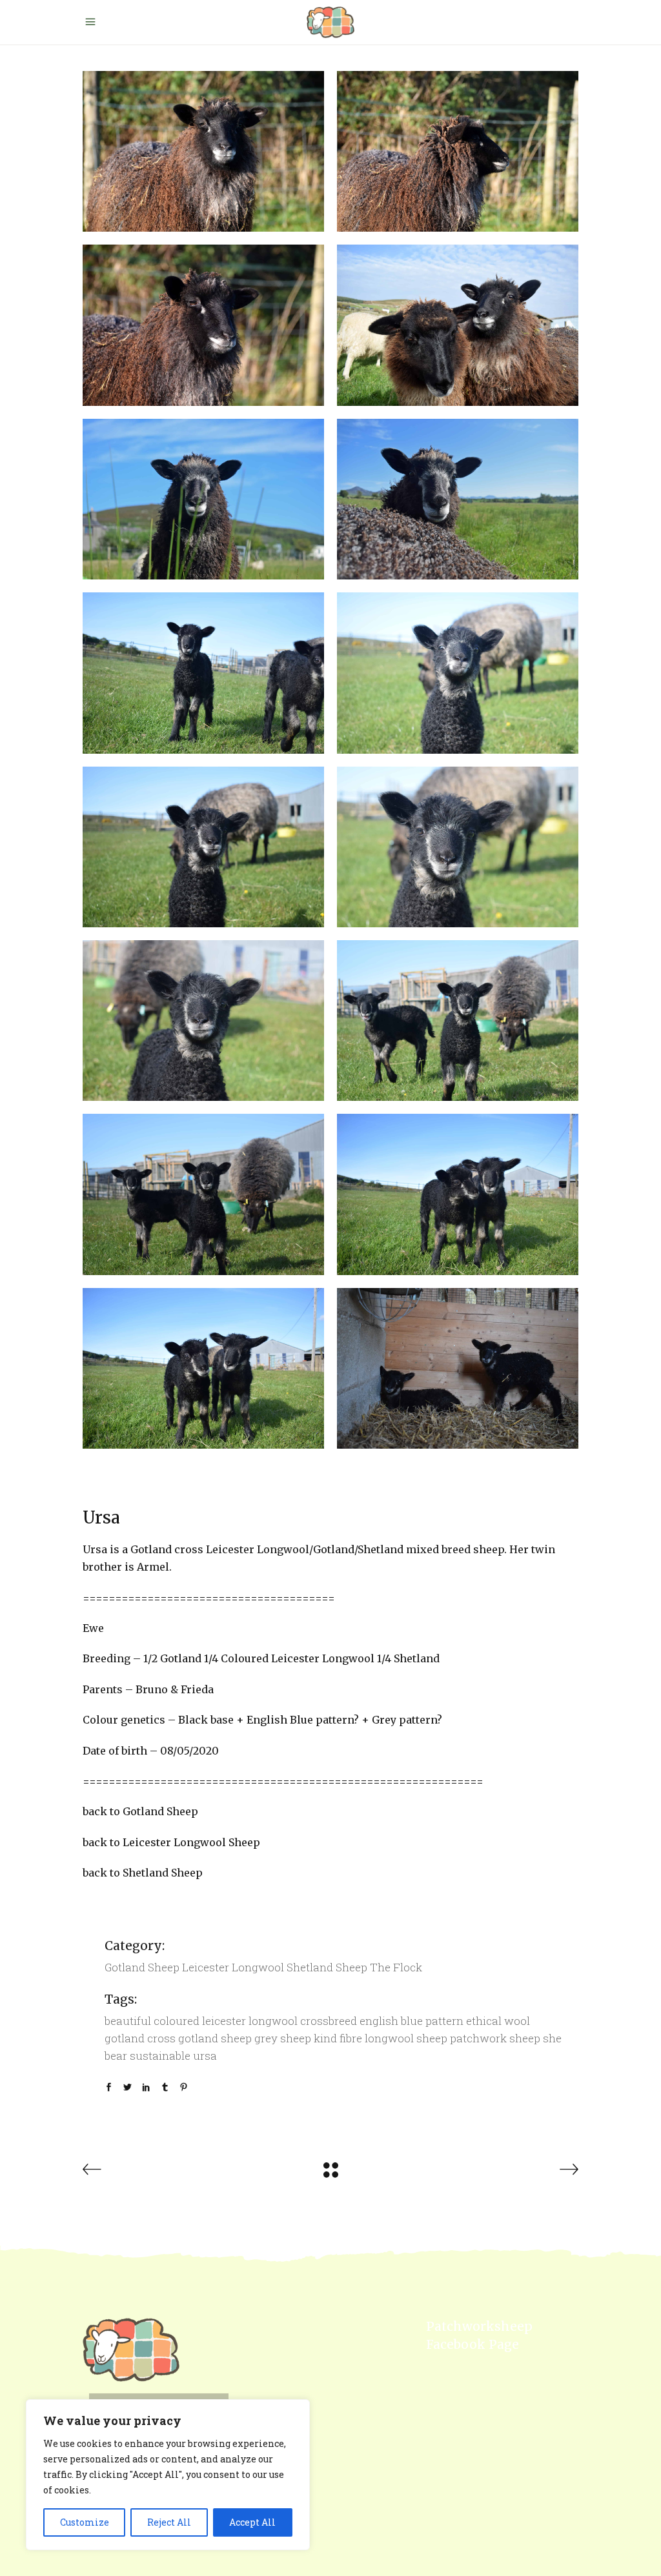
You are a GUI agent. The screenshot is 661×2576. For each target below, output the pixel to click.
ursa (205, 2056)
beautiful (128, 2021)
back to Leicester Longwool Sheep (171, 1842)
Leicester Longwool (233, 1967)
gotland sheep (215, 2038)
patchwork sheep (495, 2038)
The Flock (396, 1967)
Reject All (169, 2522)
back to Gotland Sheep (140, 1811)
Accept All (252, 2522)
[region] (168, 2475)
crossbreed (329, 2021)
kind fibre (338, 2038)
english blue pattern (412, 2021)
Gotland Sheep (142, 1967)
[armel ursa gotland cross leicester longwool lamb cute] (458, 1368)
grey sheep (283, 2038)
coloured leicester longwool (226, 2021)
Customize (85, 2522)
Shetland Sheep (327, 1967)
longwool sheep (406, 2038)
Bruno (152, 1689)
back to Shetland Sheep (143, 1873)
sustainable (160, 2056)
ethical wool (498, 2021)
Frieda (197, 1689)
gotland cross (140, 2038)
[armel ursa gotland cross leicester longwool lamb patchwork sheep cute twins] (458, 1194)
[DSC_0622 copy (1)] (203, 673)
